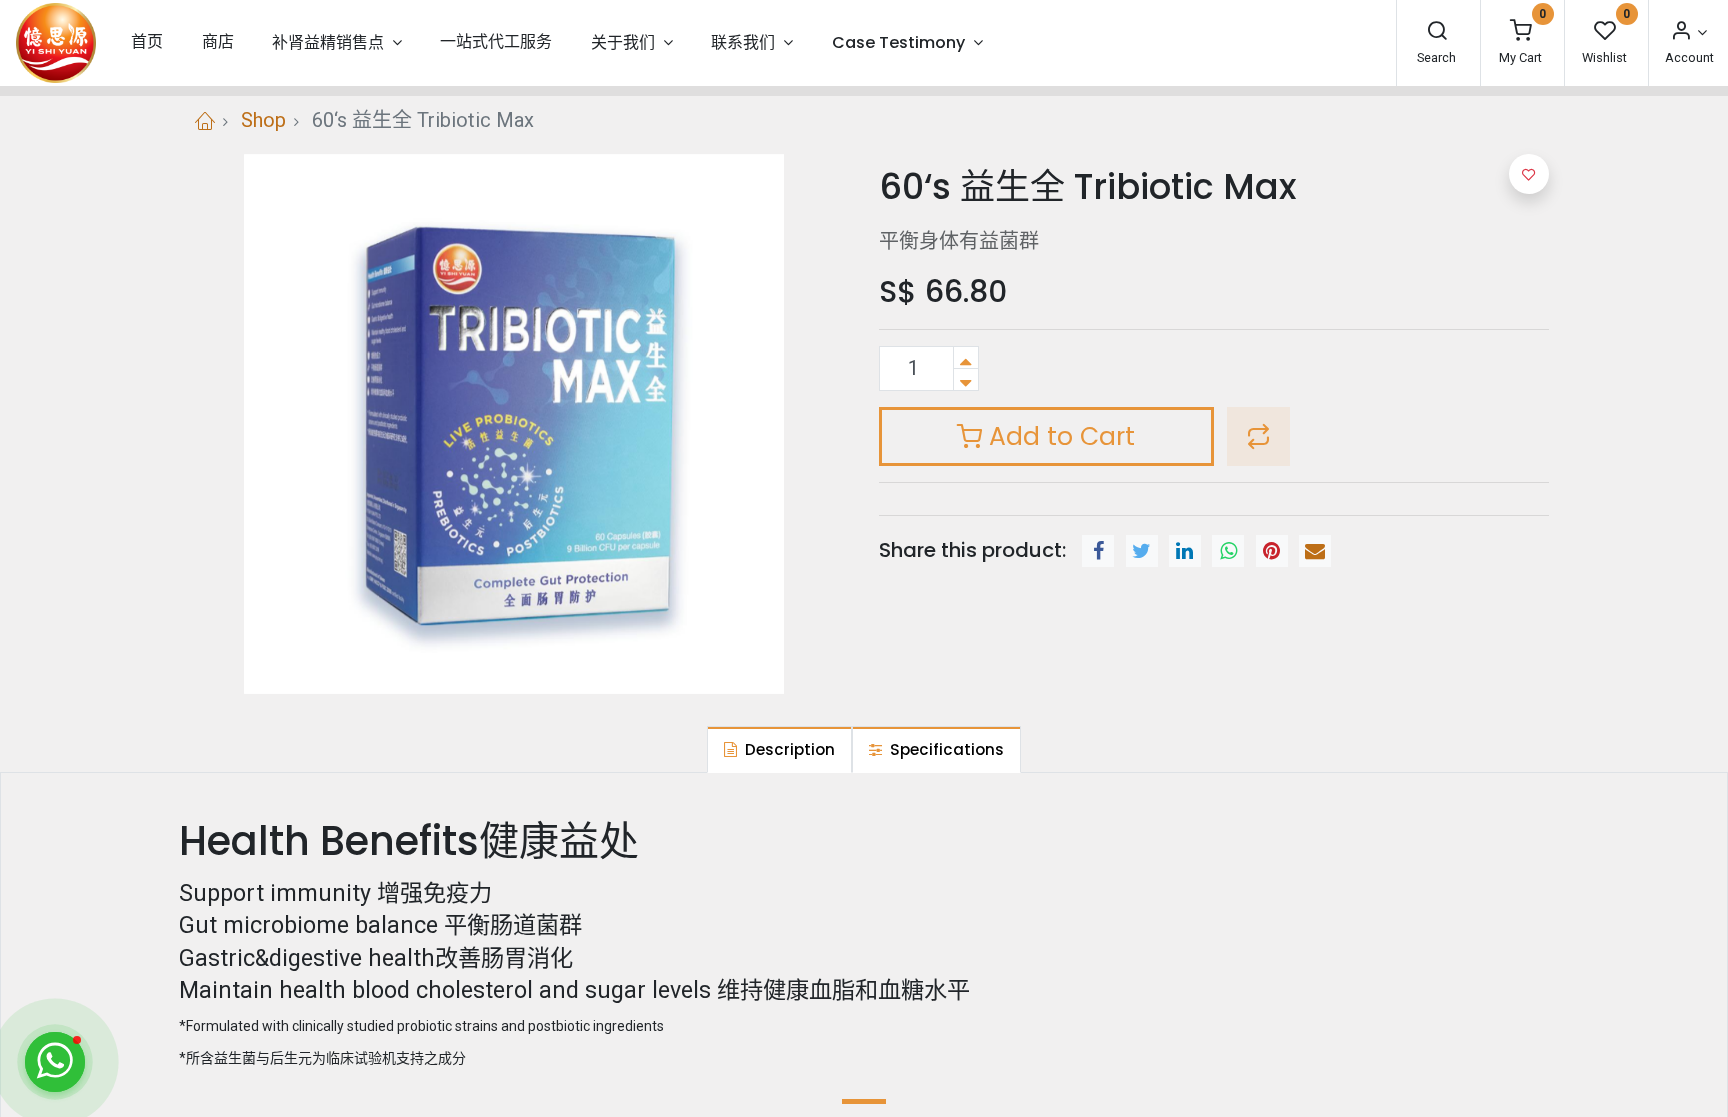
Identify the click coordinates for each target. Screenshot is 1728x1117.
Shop (263, 120)
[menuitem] (147, 42)
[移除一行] (966, 379)
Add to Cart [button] (1058, 436)
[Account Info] (1688, 32)
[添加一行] (966, 357)
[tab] (779, 749)
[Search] (1437, 32)
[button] (1258, 437)
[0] (1521, 32)
